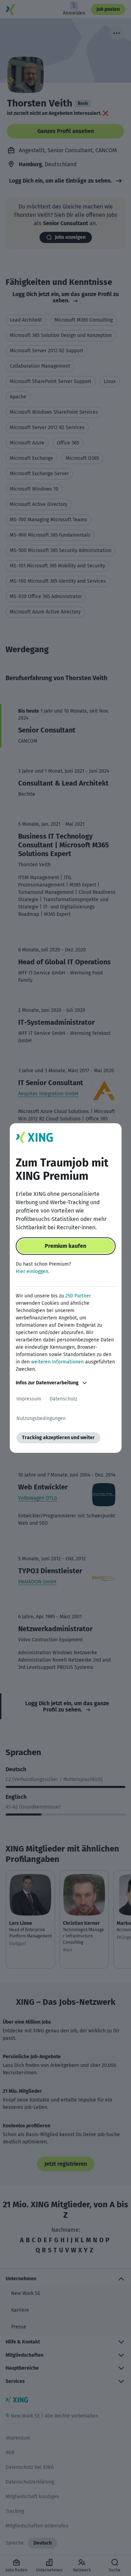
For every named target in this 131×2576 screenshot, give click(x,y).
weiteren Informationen (57, 1362)
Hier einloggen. (32, 1271)
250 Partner (78, 1296)
